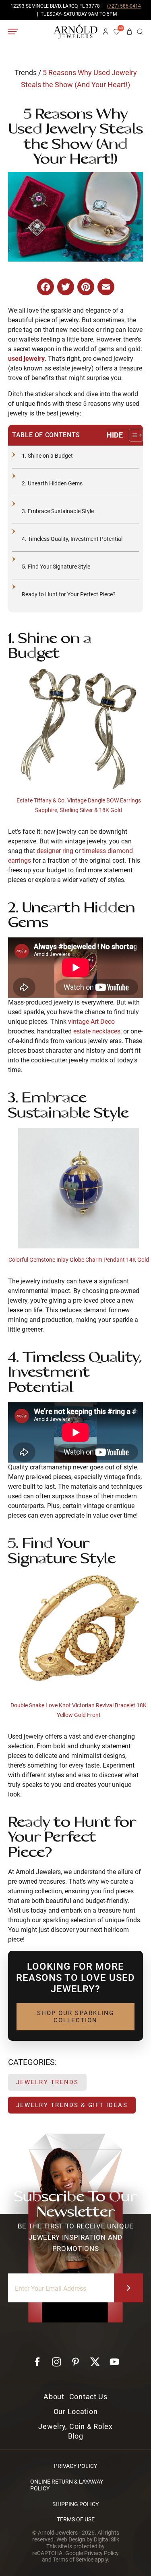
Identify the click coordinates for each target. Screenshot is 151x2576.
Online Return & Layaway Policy (67, 2485)
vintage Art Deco (91, 1022)
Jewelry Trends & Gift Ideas (72, 2105)
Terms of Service (73, 2560)
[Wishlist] (118, 32)
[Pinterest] (86, 287)
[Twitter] (66, 287)
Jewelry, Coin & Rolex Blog (75, 2431)
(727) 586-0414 (124, 6)
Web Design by (88, 2539)
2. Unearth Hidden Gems (52, 483)
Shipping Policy (75, 2504)
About (54, 2397)
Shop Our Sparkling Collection (77, 2017)
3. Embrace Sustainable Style (58, 511)
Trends (26, 73)
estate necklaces (97, 1031)
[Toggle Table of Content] (123, 435)
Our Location (76, 2411)
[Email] (106, 288)
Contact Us (88, 2397)
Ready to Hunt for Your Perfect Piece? (69, 594)
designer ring (55, 851)
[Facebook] (46, 287)
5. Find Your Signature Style (56, 567)
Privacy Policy (75, 2466)
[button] (140, 32)
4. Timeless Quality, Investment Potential (72, 539)
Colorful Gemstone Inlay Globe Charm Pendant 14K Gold (79, 1260)
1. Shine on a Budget (47, 456)
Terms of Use (76, 2519)
